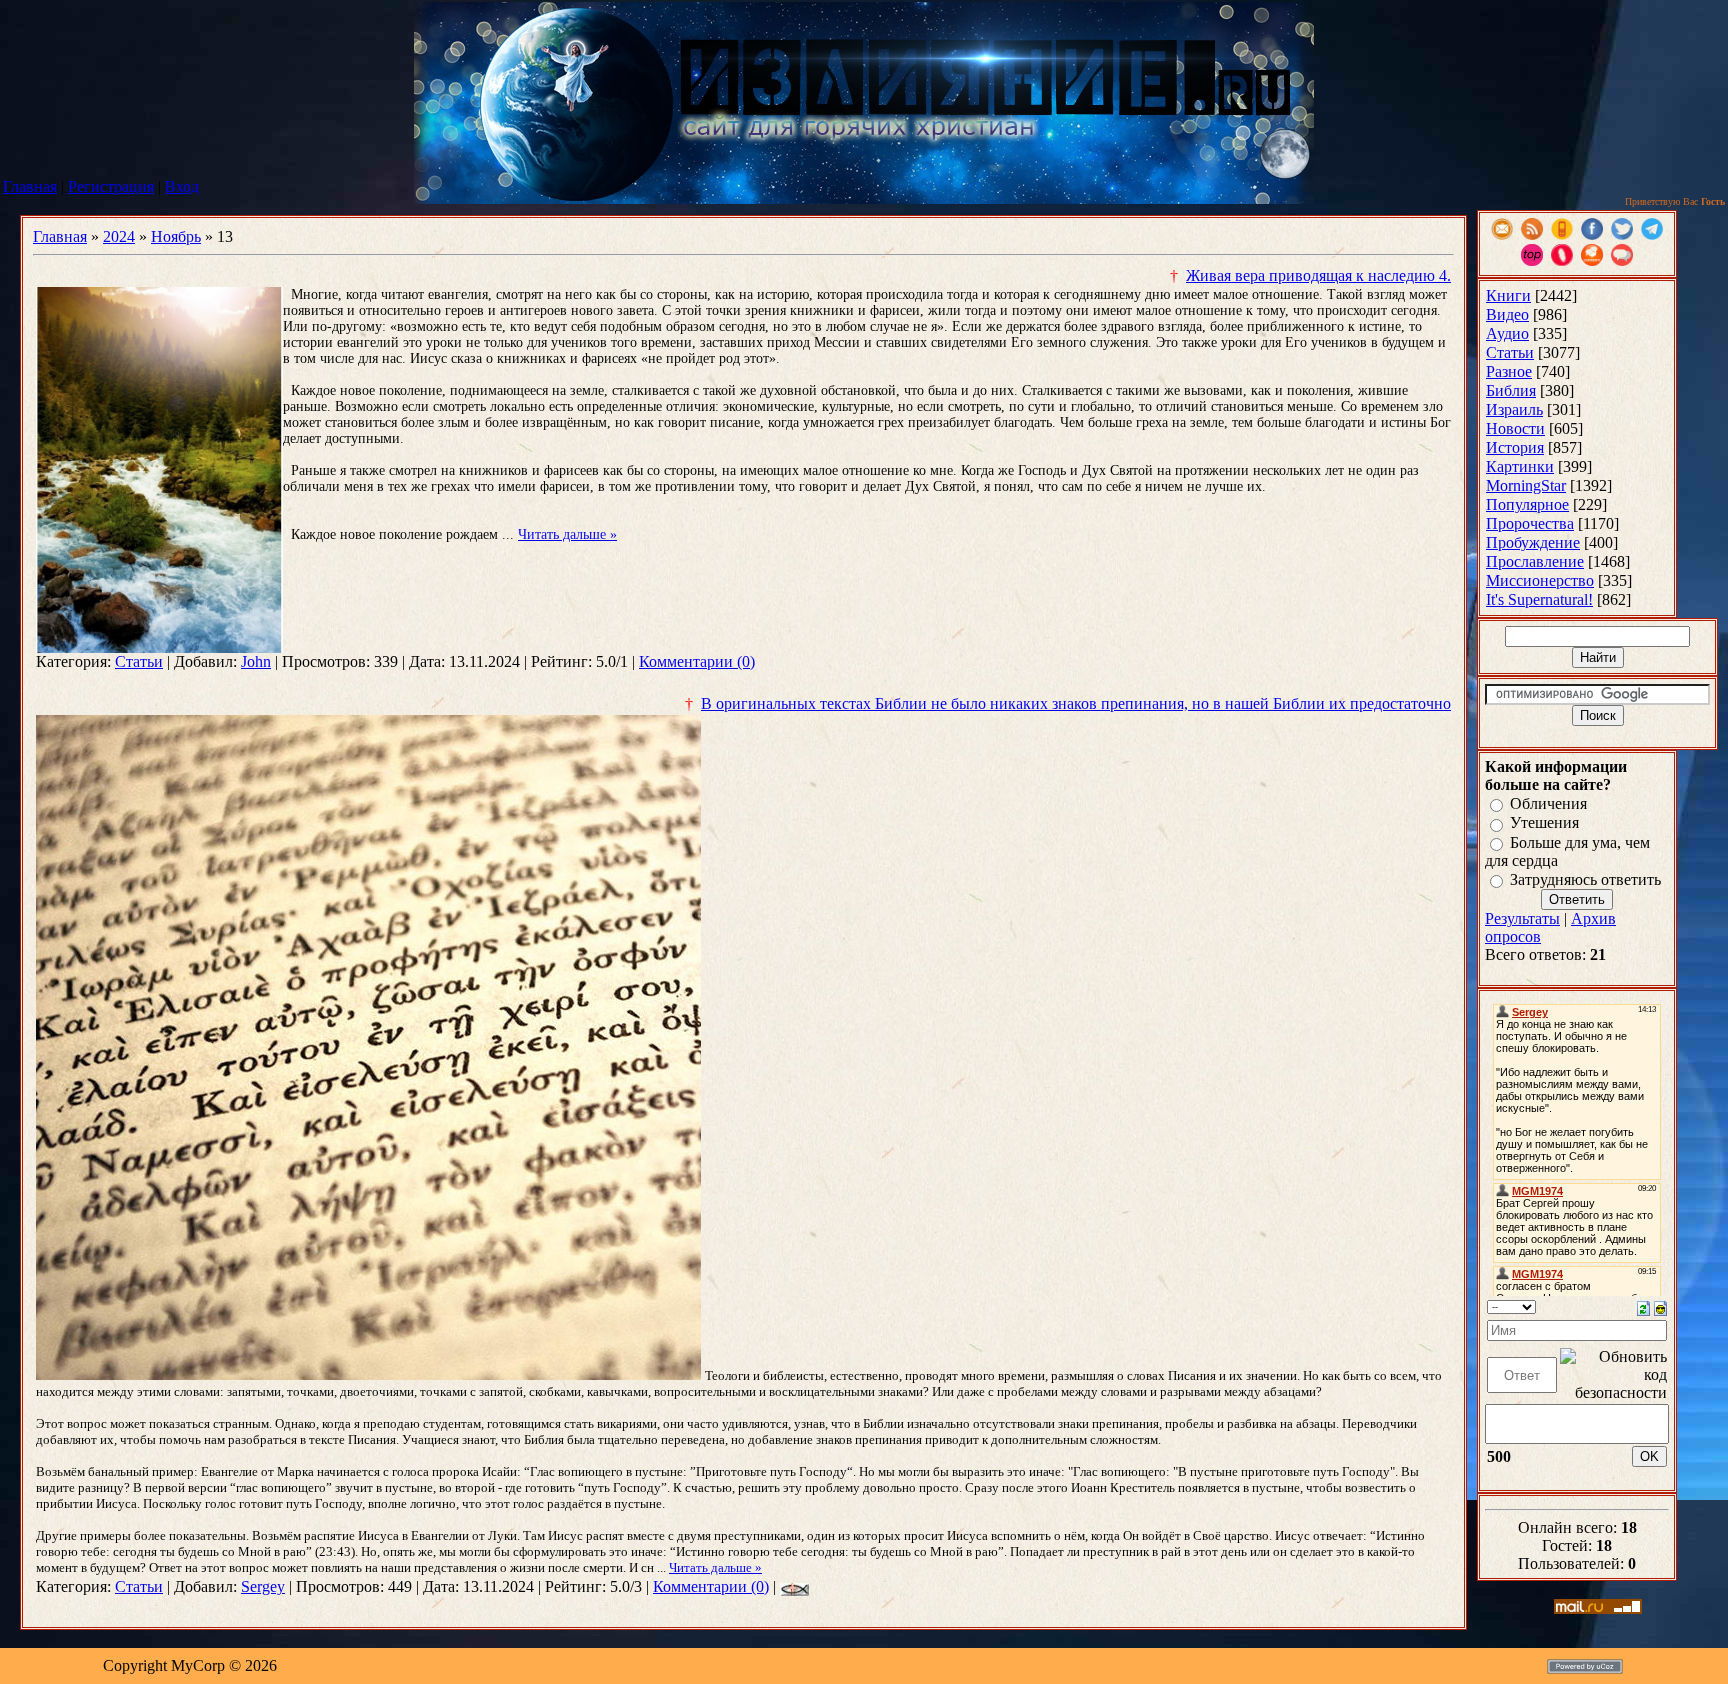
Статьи (139, 661)
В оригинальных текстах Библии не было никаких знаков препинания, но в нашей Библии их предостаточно (1076, 703)
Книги (1508, 295)
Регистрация (111, 186)
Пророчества (1530, 523)
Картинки (1520, 466)
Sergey (263, 1586)
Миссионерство (1540, 580)
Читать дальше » (567, 534)
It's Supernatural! (1539, 599)
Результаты (1522, 918)
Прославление (1535, 561)
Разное (1509, 371)
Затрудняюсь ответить (1585, 879)
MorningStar (1526, 485)
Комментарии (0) (697, 661)
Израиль (1514, 409)
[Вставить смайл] (1660, 1306)
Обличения (1548, 803)
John (256, 661)
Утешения (1544, 823)
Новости (1515, 428)
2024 (119, 236)
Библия (1511, 390)
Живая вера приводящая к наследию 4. (1318, 275)
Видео (1507, 314)
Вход (182, 186)
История (1515, 447)
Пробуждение (1533, 542)
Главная (30, 186)
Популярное (1527, 504)
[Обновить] (1643, 1306)
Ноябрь (176, 236)
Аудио (1507, 333)
